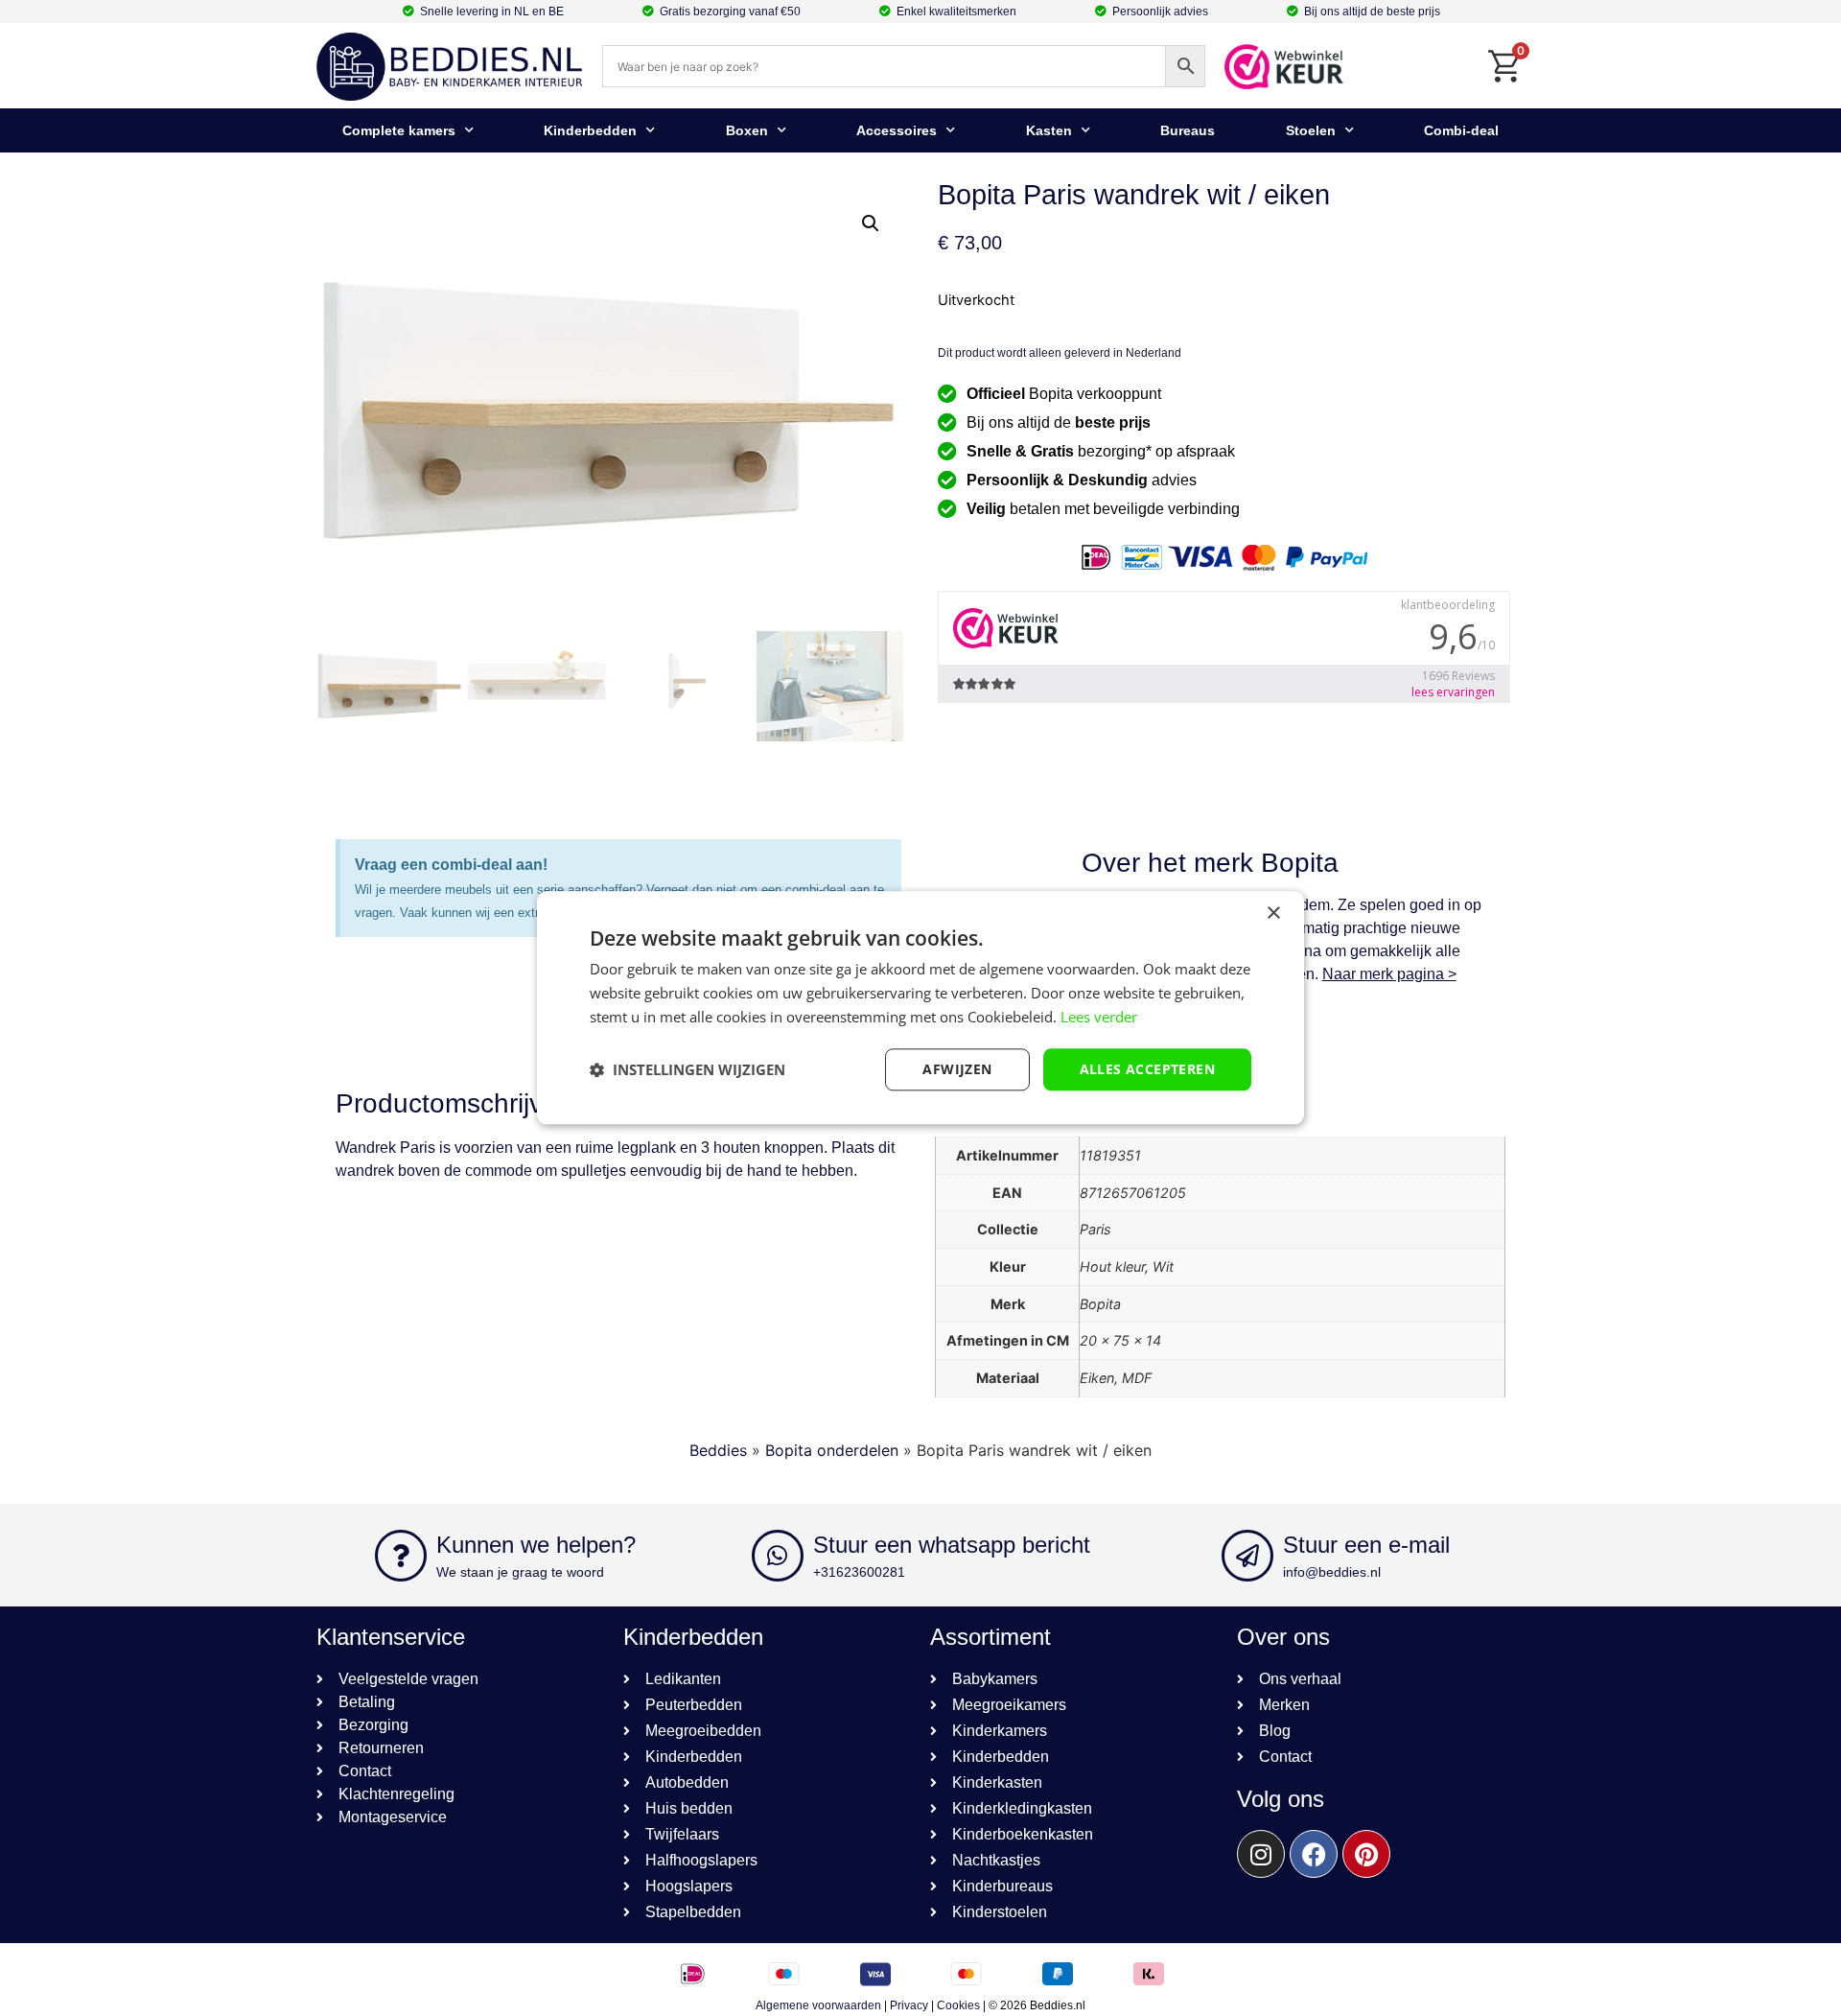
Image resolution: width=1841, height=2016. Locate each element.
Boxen (747, 130)
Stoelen (1311, 130)
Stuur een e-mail (1366, 1545)
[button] (871, 223)
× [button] (1273, 914)
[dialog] (920, 1008)
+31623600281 (859, 1572)
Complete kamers (399, 130)
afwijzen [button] (957, 1069)
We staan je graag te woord (520, 1572)
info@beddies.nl (1332, 1572)
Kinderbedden (590, 130)
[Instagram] (1261, 1854)
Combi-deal (1461, 130)
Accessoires (897, 130)
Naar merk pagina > (1389, 974)
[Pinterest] (1366, 1854)
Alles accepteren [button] (1147, 1069)
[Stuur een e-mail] (1247, 1556)
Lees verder (1099, 1017)
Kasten (1049, 130)
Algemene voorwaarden (818, 2005)
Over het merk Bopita (1210, 863)
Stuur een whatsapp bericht (952, 1545)
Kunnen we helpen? (536, 1545)
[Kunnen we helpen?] (401, 1556)
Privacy (909, 2005)
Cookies (958, 2005)
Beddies (718, 1450)
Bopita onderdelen (832, 1450)
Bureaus (1188, 130)
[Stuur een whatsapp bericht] (778, 1556)
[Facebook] (1314, 1854)
